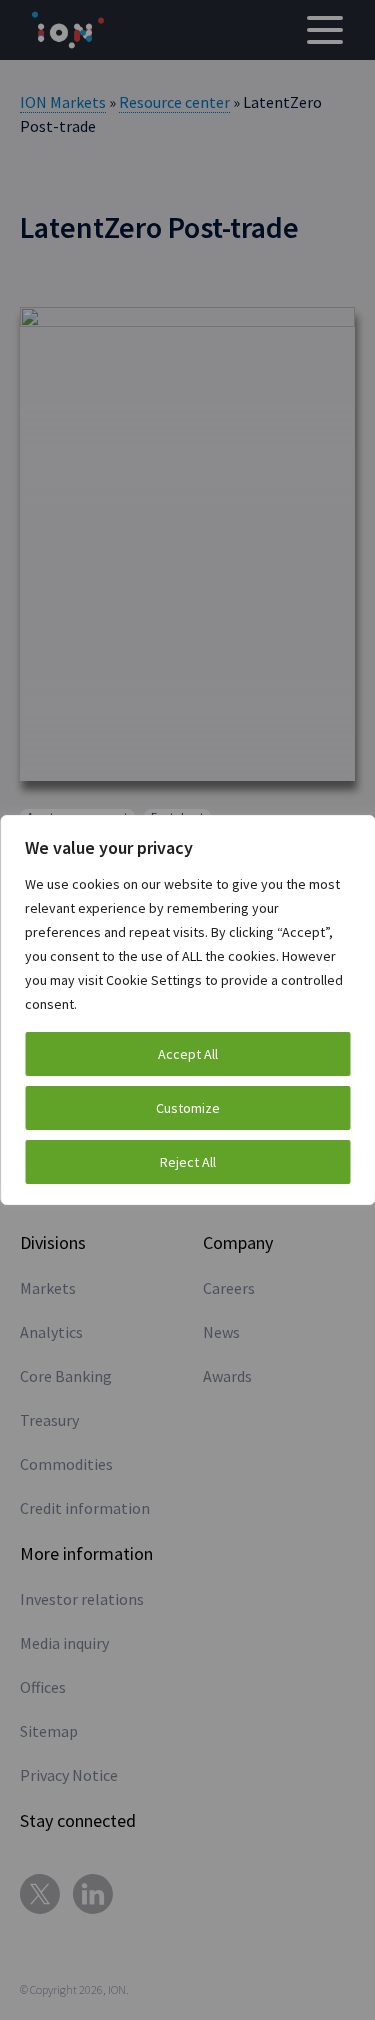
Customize (188, 1108)
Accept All (188, 1054)
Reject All (188, 1162)
